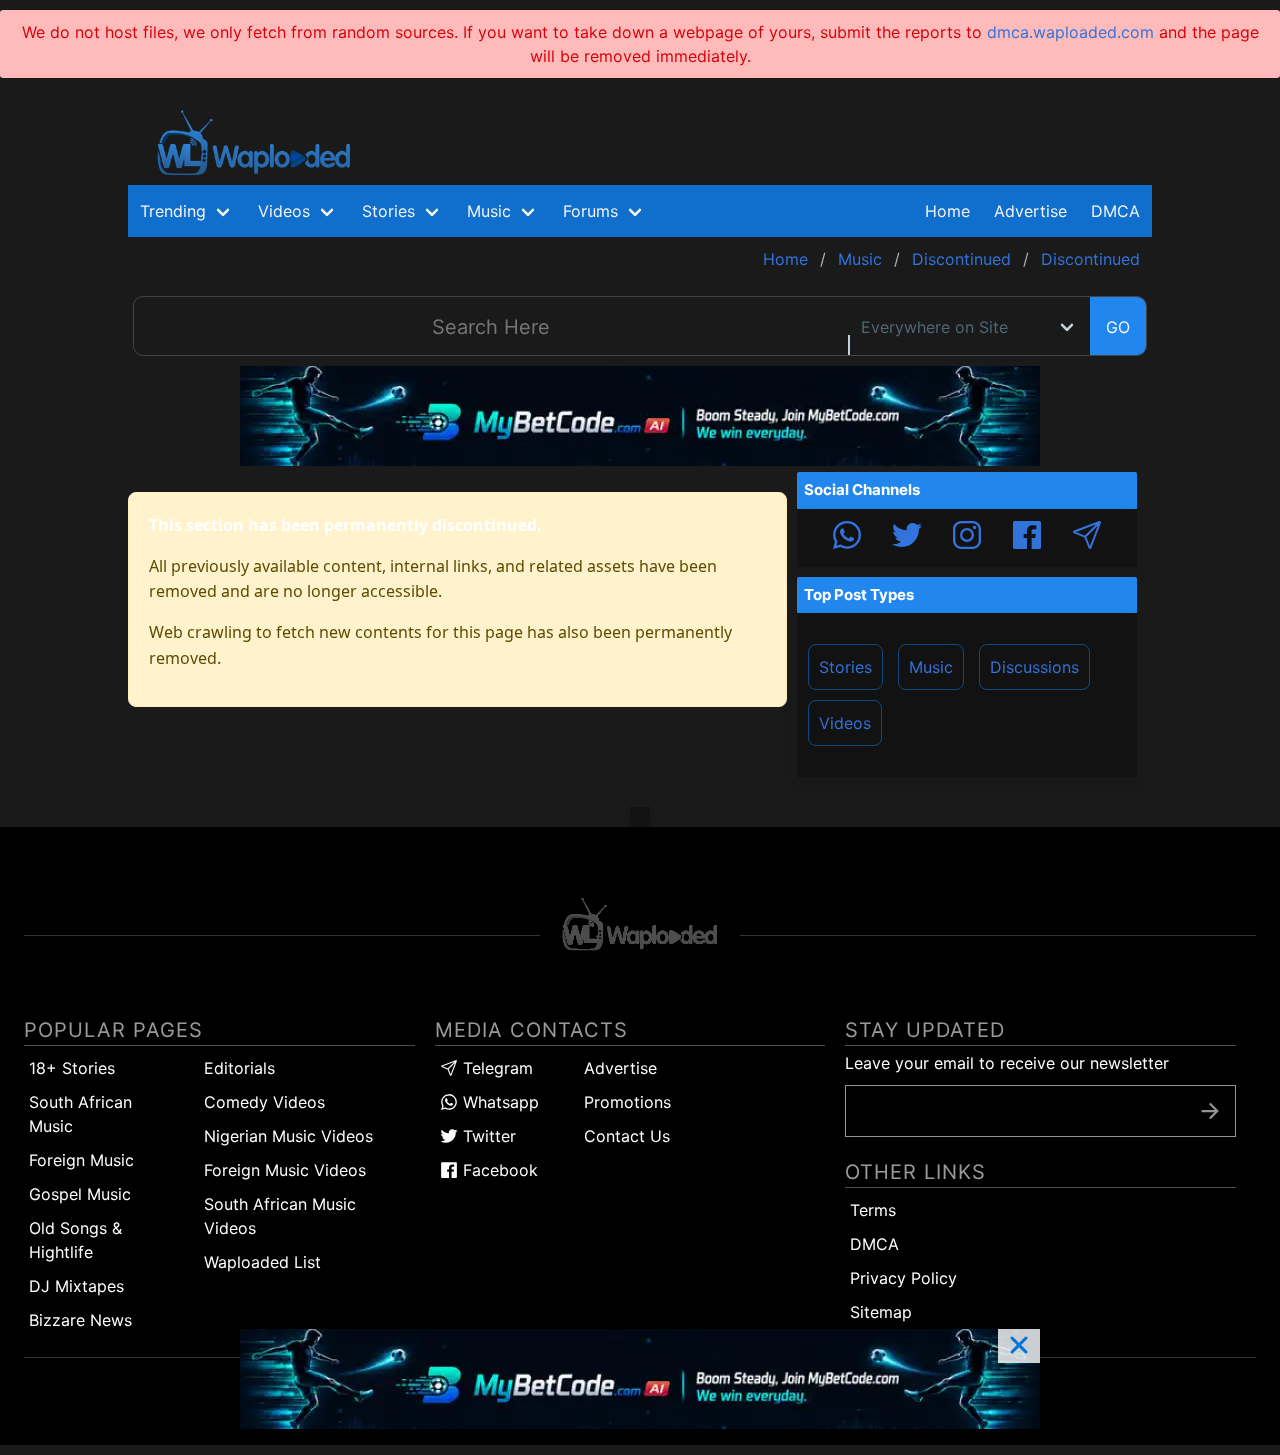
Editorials (239, 1068)
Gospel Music (80, 1194)
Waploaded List (262, 1262)
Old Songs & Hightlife (75, 1240)
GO (1118, 327)
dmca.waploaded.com (1070, 32)
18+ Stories (72, 1068)
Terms (873, 1210)
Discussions (1034, 667)
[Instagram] (967, 538)
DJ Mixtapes (76, 1286)
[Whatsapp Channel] (847, 538)
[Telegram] (1087, 538)
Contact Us (627, 1136)
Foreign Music (81, 1160)
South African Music (80, 1114)
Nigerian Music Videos (288, 1136)
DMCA (1115, 211)
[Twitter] (907, 538)
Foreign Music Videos (285, 1170)
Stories (845, 667)
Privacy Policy (903, 1278)
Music (931, 667)
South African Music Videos (280, 1216)
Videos (845, 723)
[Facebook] (1027, 538)
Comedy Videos (264, 1102)
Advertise (620, 1068)
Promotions (627, 1102)
